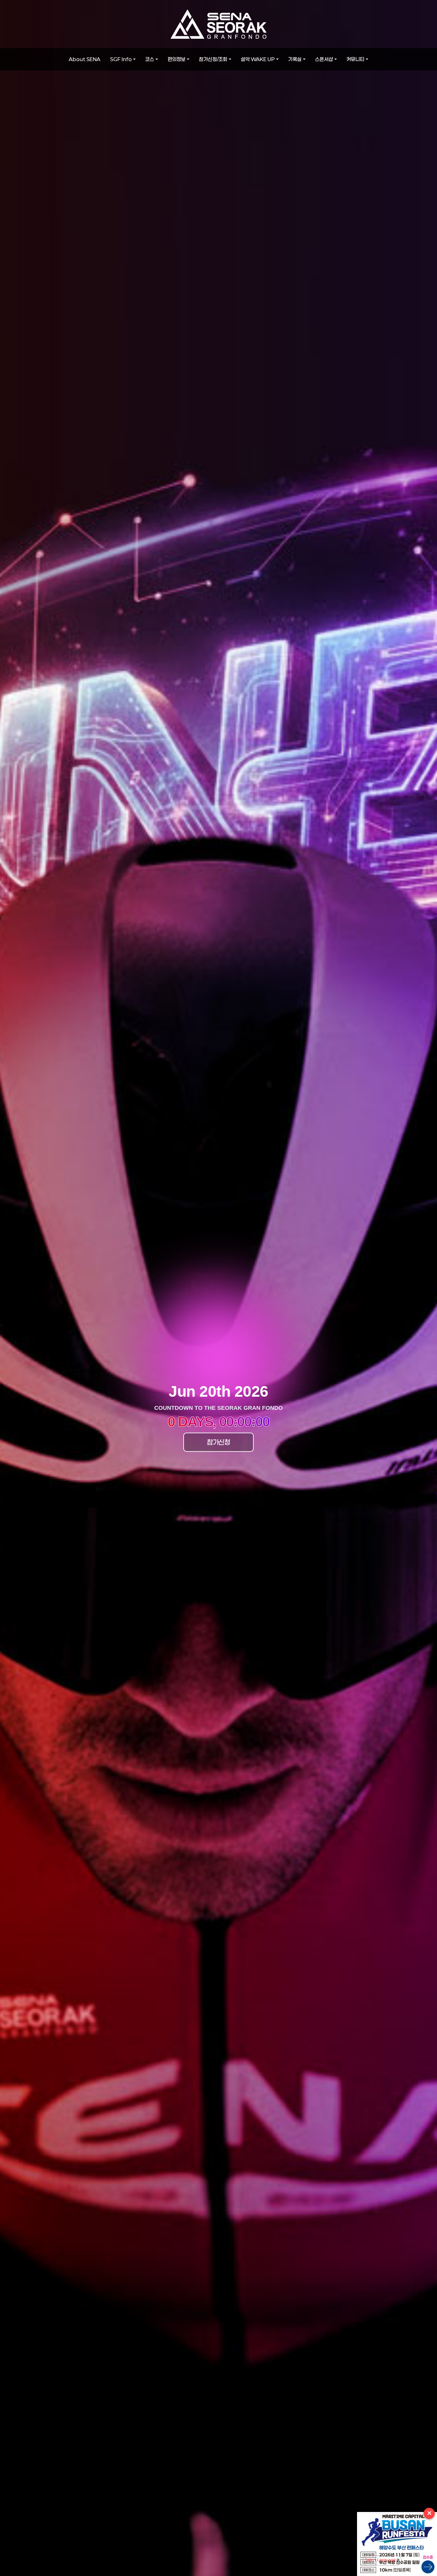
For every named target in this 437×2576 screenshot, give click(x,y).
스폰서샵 (324, 59)
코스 (150, 59)
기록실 (295, 59)
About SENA (85, 59)
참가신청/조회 (213, 59)
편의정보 (177, 59)
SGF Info (121, 59)
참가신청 (219, 1442)
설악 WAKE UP (258, 59)
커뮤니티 (355, 59)
